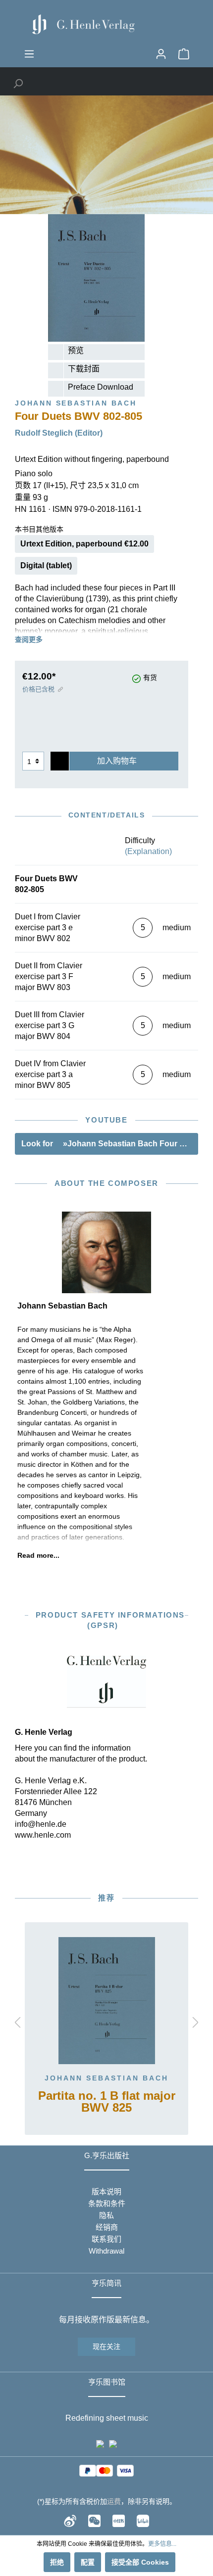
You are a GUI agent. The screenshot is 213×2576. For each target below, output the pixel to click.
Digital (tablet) (46, 565)
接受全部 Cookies (140, 2562)
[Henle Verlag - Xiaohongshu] (119, 2521)
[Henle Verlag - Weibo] (70, 2521)
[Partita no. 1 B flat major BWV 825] (106, 2001)
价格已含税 (38, 689)
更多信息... (162, 2544)
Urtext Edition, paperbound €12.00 (84, 544)
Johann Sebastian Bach (106, 2078)
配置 (88, 2562)
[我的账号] (161, 54)
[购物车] (184, 54)
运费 (114, 2501)
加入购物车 (117, 761)
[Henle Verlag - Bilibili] (143, 2521)
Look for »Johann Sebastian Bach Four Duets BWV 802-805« (110, 1144)
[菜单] (29, 54)
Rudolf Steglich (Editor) (59, 433)
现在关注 (106, 2347)
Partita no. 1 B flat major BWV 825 (107, 2102)
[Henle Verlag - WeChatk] (94, 2521)
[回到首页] (106, 24)
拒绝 (57, 2562)
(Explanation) (148, 851)
